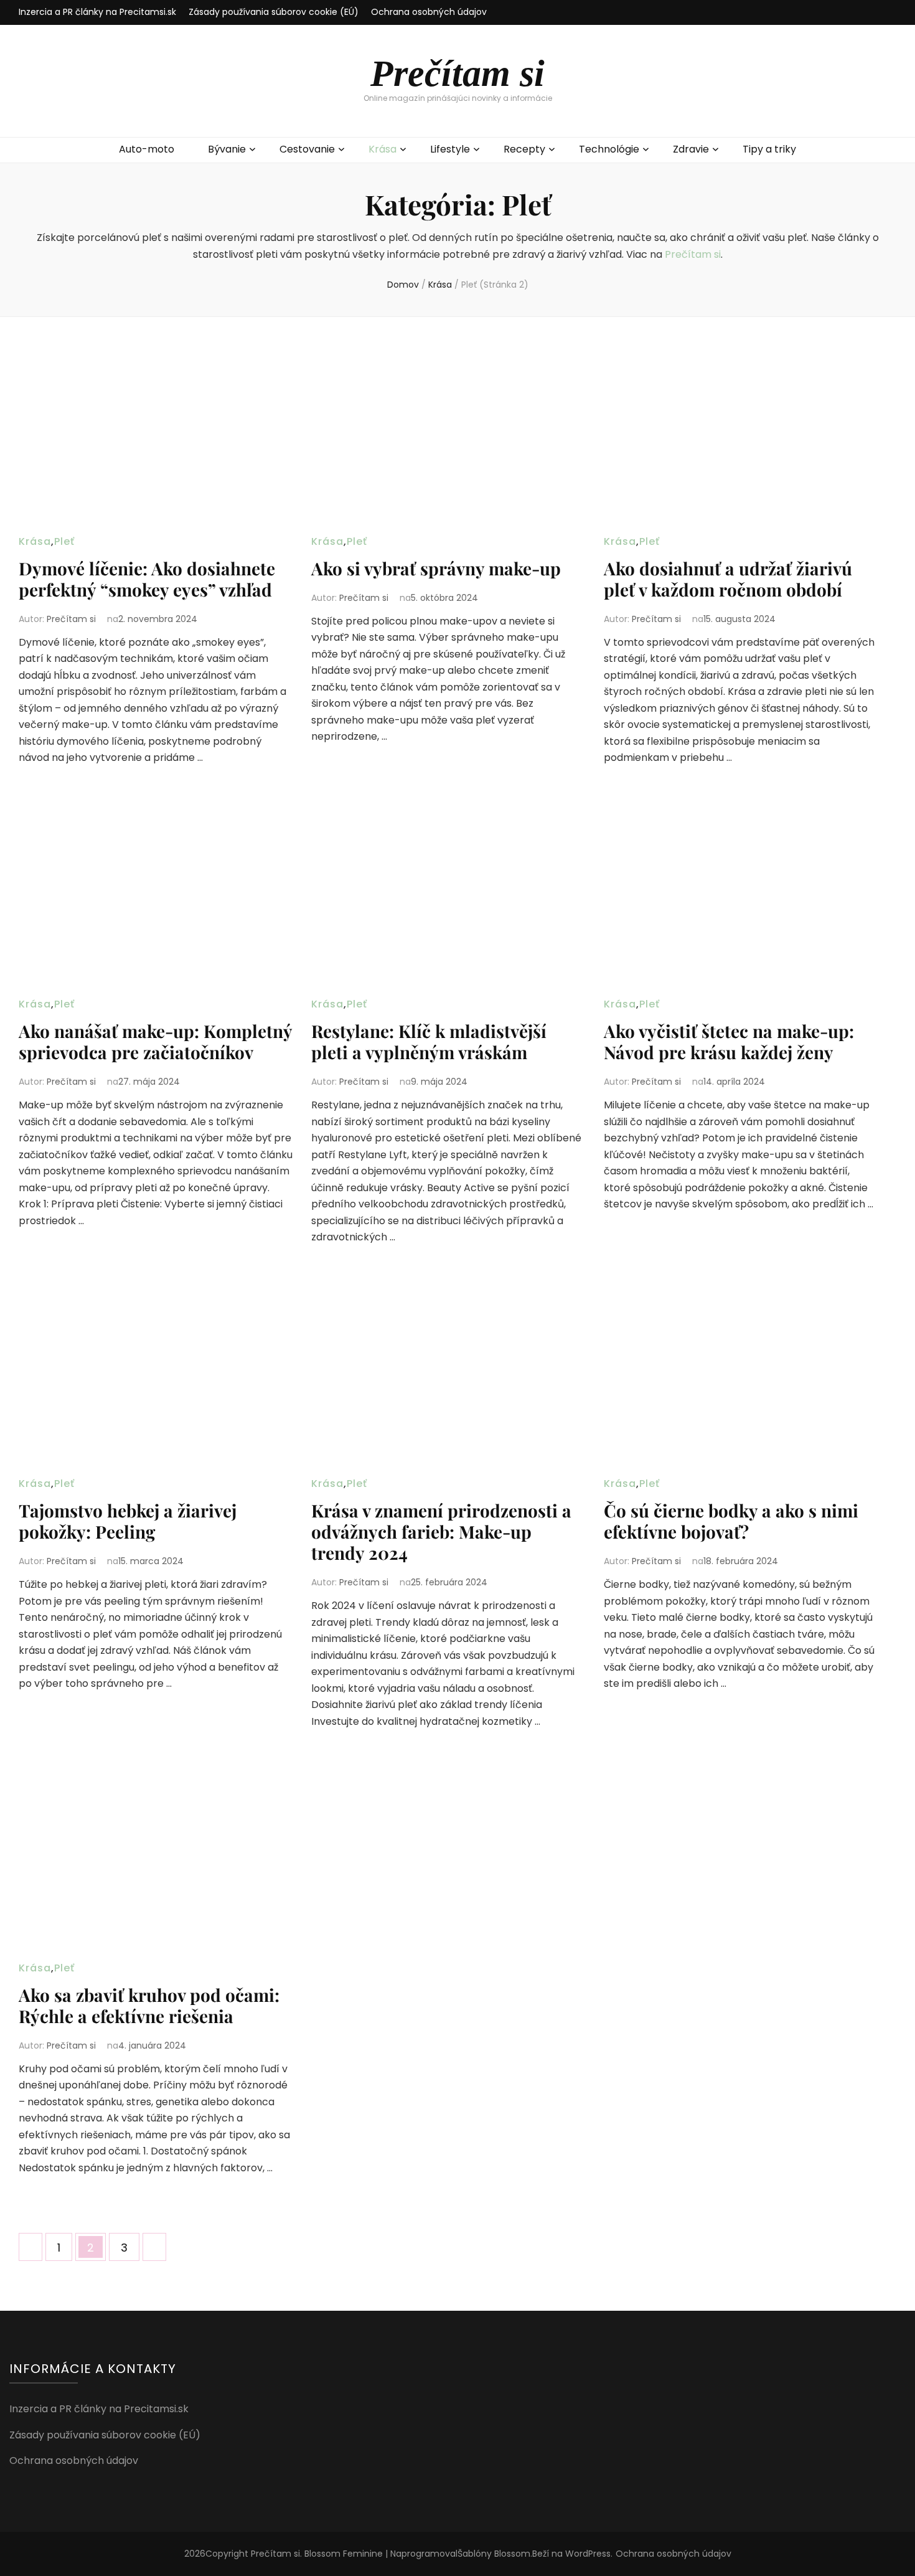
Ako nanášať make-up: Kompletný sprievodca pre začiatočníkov (155, 1041)
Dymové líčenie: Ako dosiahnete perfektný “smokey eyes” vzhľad (147, 579)
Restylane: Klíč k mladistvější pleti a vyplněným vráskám (429, 1041)
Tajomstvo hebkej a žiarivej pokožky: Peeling (128, 1521)
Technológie (609, 149)
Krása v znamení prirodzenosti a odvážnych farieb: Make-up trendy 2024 (441, 1531)
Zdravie (691, 149)
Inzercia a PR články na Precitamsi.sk (97, 12)
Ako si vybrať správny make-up (436, 568)
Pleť (64, 541)
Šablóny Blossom (494, 2554)
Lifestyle (450, 149)
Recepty (524, 149)
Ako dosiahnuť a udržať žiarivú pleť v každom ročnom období (728, 579)
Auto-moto (147, 149)
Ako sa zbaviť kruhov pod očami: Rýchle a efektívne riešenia (149, 2005)
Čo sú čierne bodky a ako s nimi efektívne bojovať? (731, 1521)
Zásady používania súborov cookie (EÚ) (274, 12)
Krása (382, 149)
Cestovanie (307, 149)
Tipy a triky (769, 149)
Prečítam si (457, 73)
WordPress (588, 2554)
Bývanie (227, 149)
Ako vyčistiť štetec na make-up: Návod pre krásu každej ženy (729, 1041)
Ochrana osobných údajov (429, 12)
